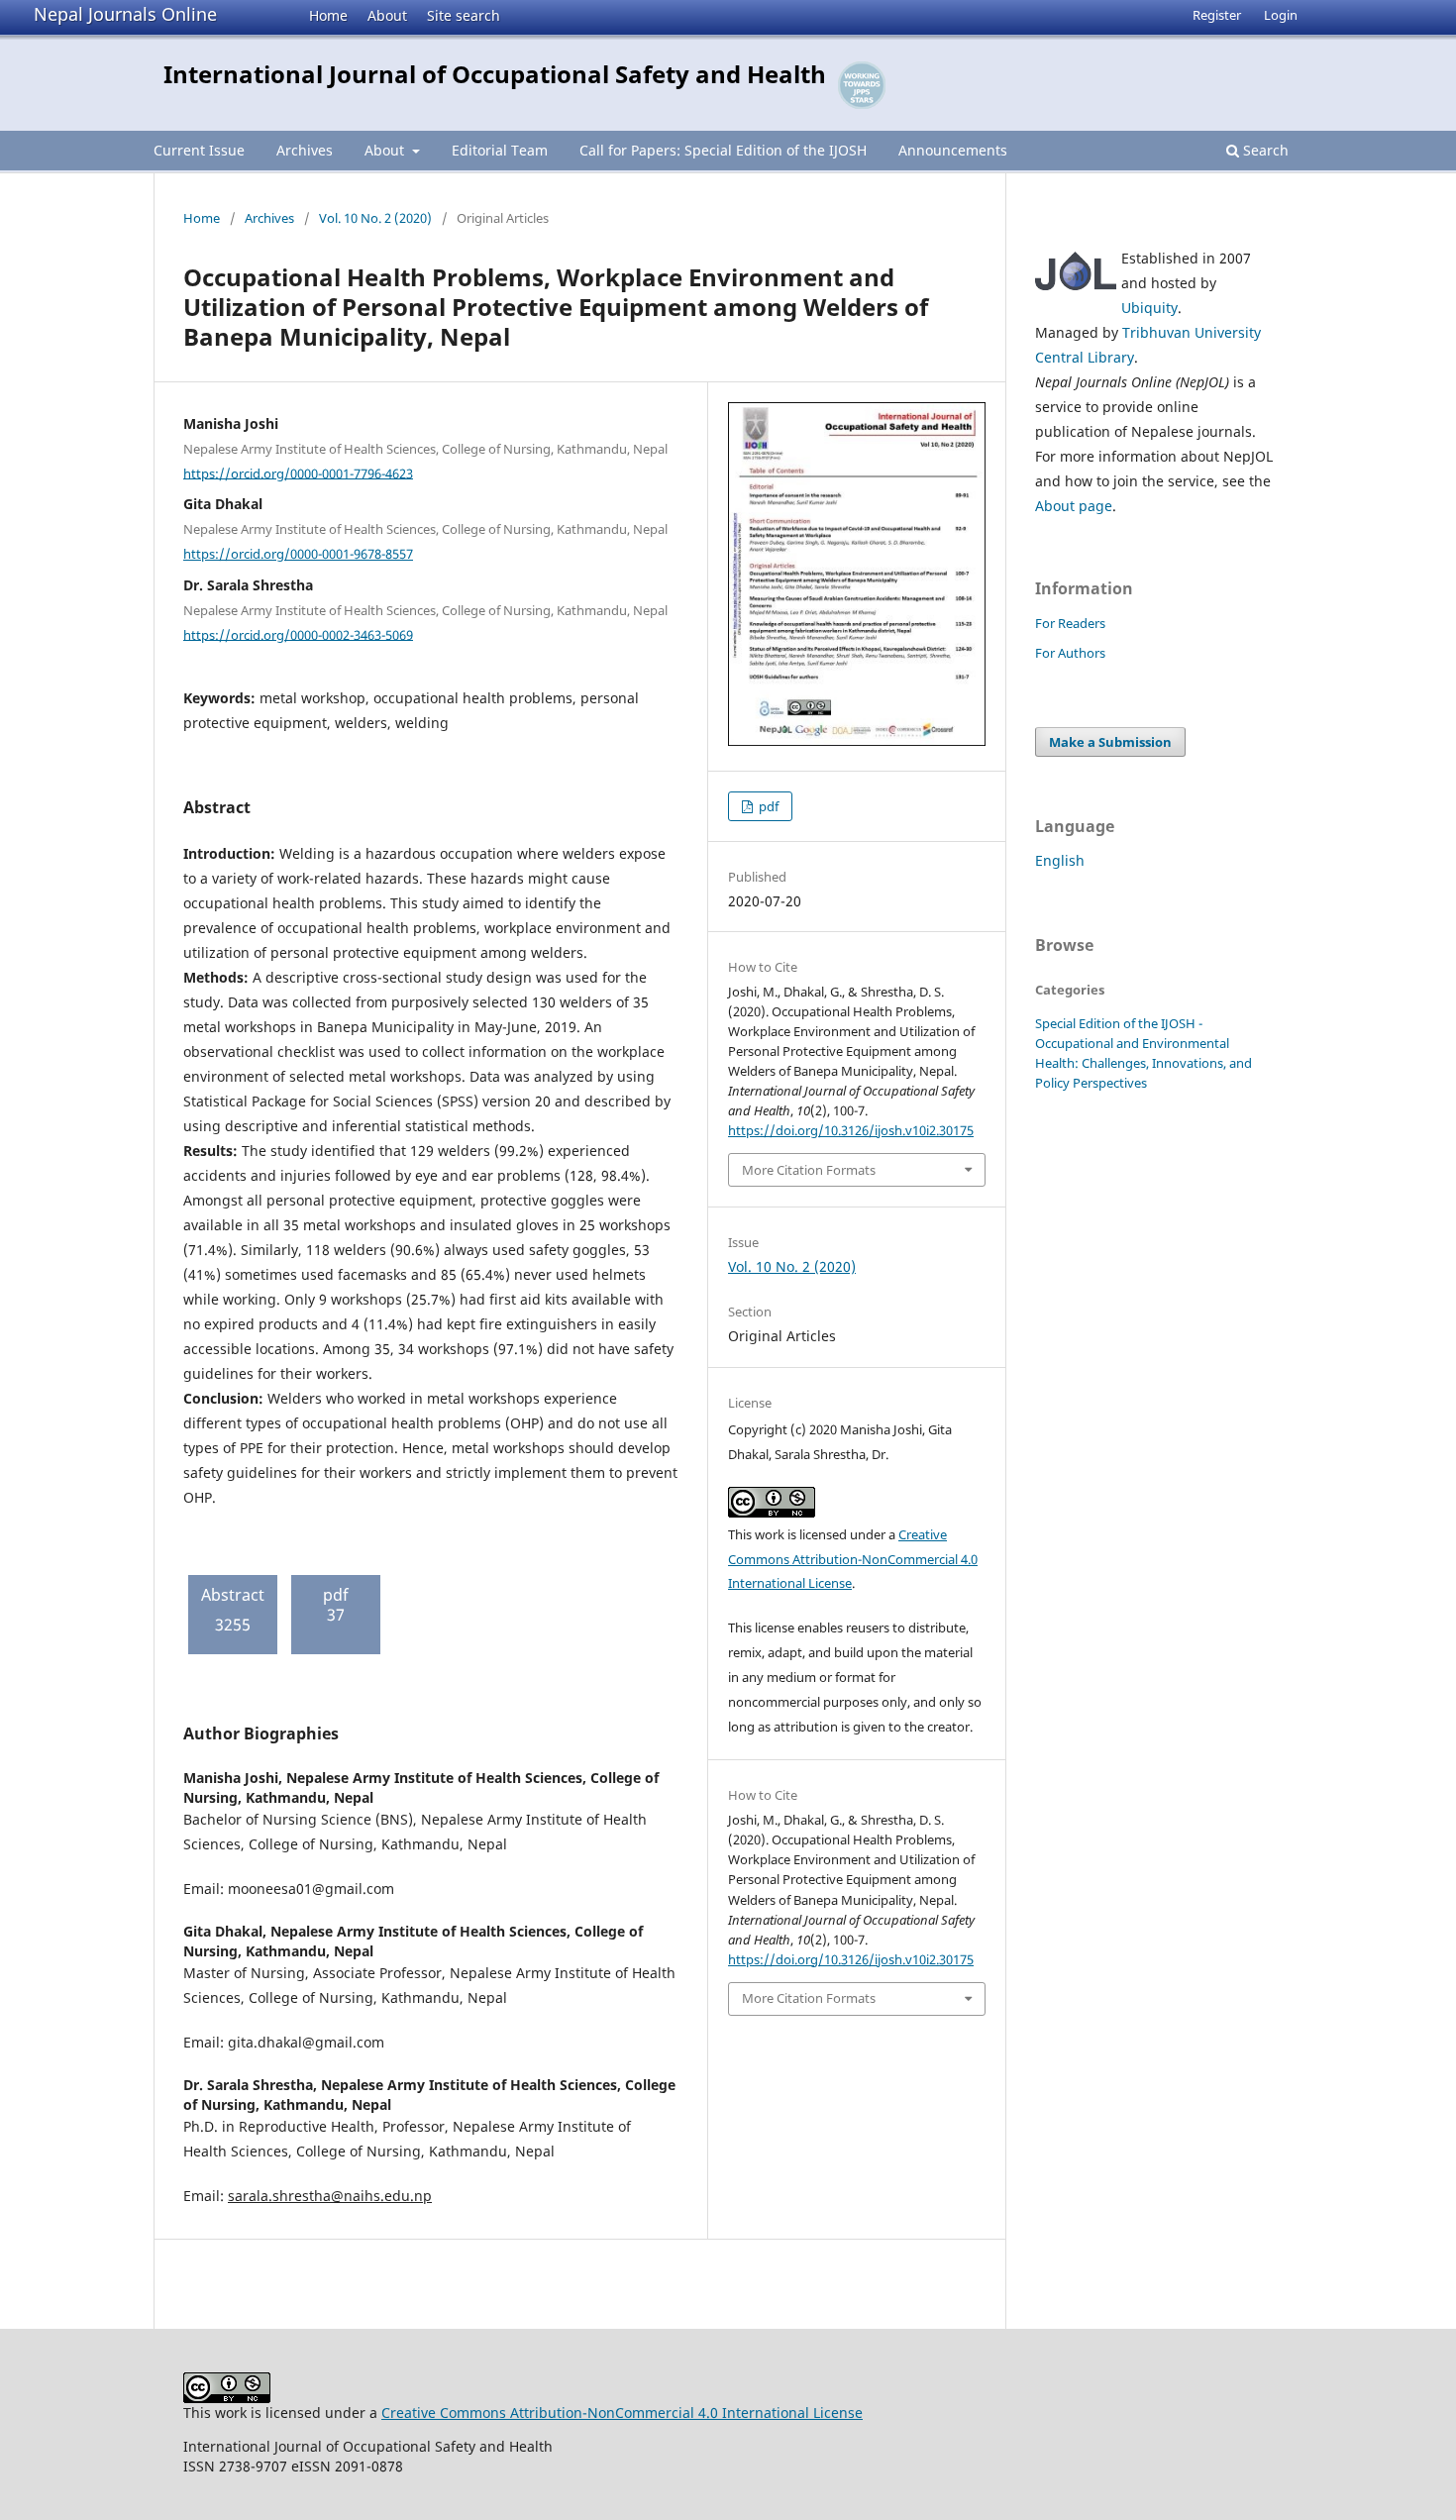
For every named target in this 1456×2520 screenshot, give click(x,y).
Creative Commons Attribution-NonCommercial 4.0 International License (853, 1559)
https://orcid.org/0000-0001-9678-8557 (298, 554)
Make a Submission (1110, 742)
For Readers (1070, 623)
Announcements (953, 150)
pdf (767, 806)
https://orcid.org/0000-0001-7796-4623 (298, 472)
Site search (464, 15)
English (1060, 860)
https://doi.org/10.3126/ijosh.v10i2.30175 (851, 1130)
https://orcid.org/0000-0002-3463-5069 (298, 634)
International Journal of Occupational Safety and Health (495, 74)
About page (1074, 506)
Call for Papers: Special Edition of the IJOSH (723, 150)
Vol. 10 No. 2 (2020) (375, 218)
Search (1264, 150)
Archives (305, 150)
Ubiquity (1149, 308)
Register (1217, 15)
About (387, 15)
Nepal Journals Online (125, 14)
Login (1281, 15)
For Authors (1070, 653)
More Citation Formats (809, 1170)
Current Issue (199, 150)
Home (328, 15)
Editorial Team (500, 150)
